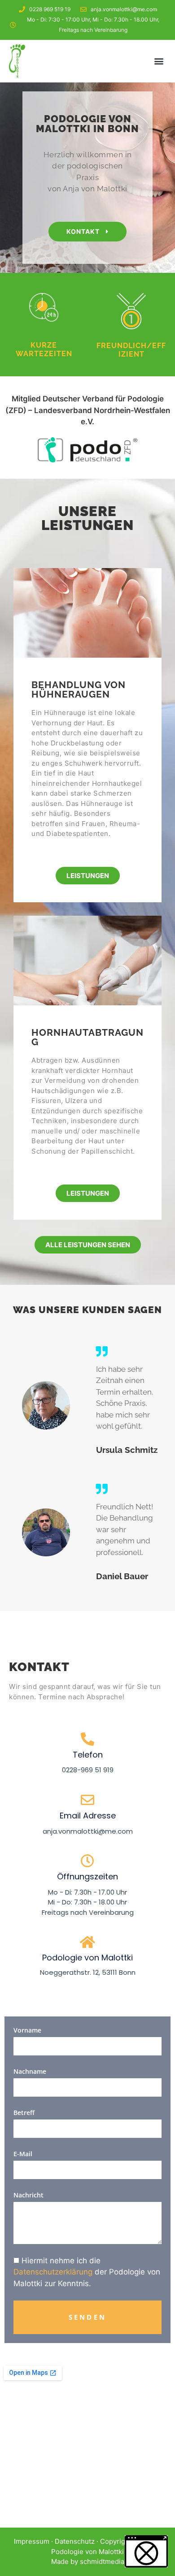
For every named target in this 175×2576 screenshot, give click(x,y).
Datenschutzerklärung (53, 2272)
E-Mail (23, 2154)
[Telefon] (87, 1739)
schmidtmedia (102, 2561)
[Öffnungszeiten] (87, 1861)
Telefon (88, 1755)
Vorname (27, 2030)
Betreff (24, 2113)
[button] (159, 61)
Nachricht (28, 2195)
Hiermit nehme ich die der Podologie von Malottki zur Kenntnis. (87, 2272)
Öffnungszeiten (87, 1876)
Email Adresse (88, 1816)
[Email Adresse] (87, 1800)
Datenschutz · (77, 2541)
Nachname (30, 2071)
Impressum (32, 2541)
